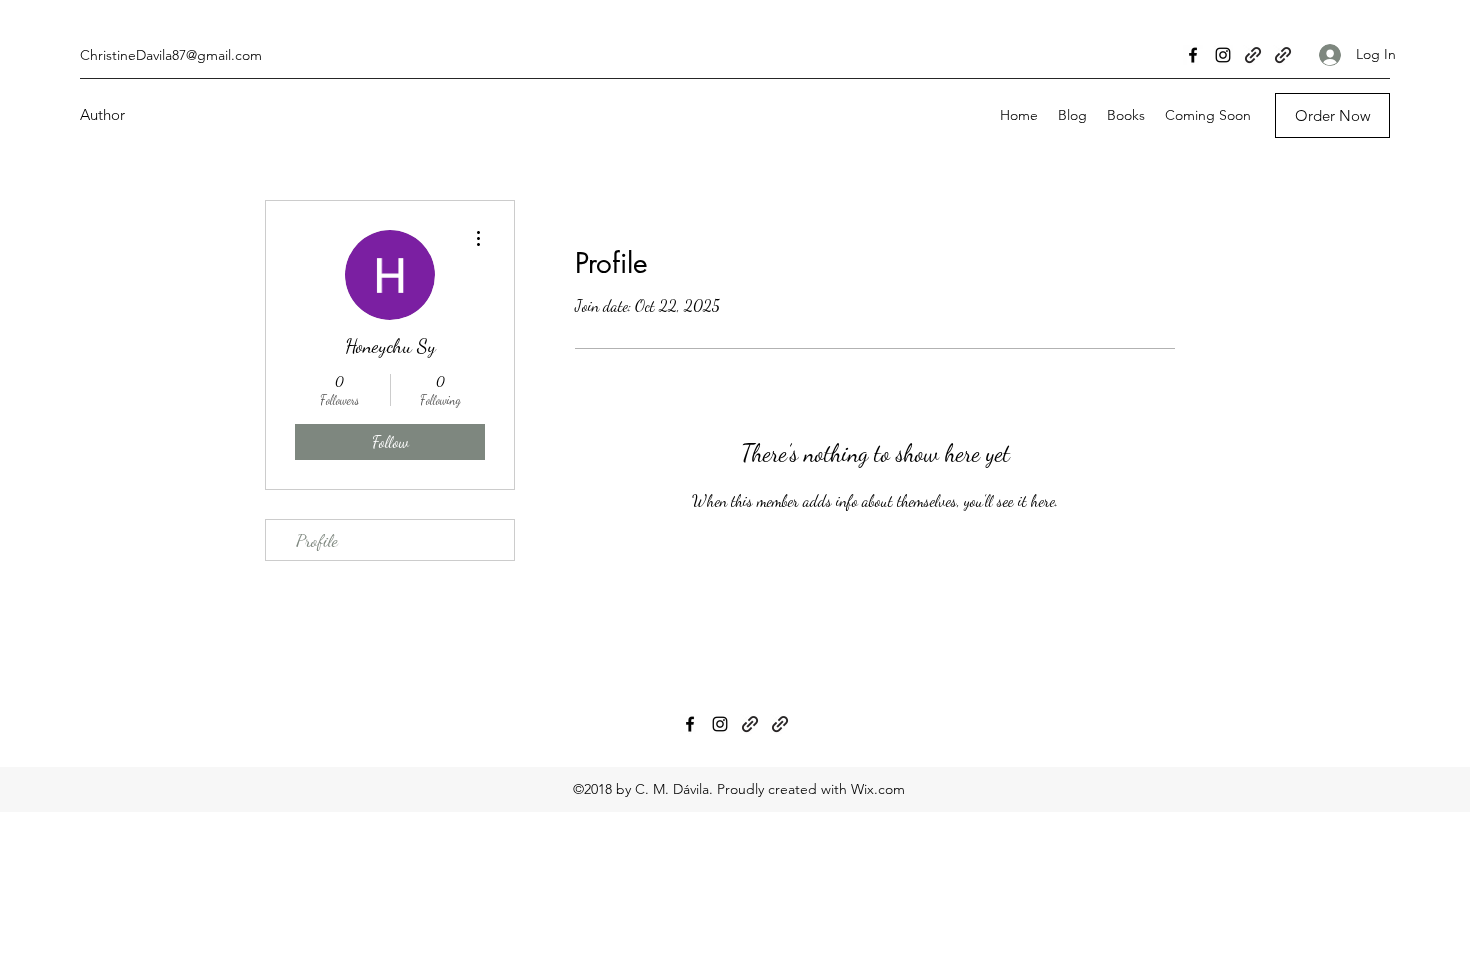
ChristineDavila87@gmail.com (171, 55)
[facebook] (1193, 55)
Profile (317, 540)
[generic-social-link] (1253, 55)
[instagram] (1223, 55)
